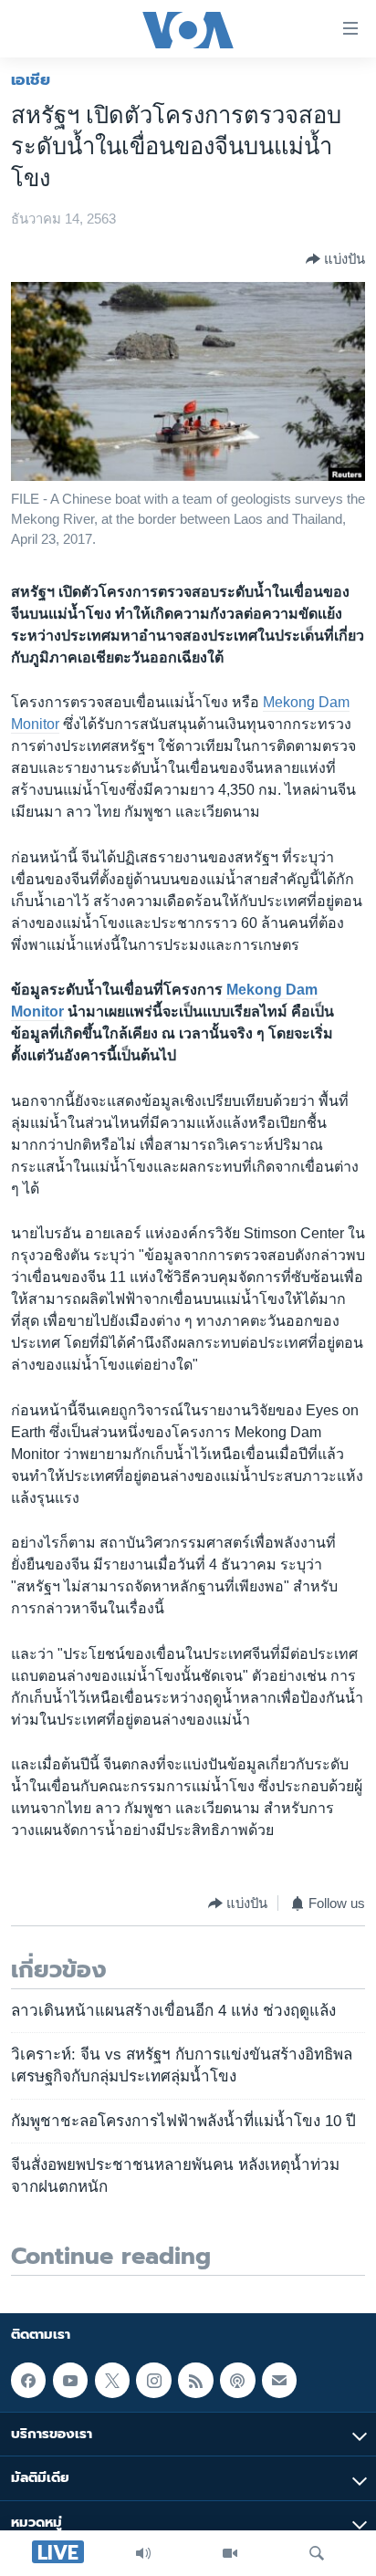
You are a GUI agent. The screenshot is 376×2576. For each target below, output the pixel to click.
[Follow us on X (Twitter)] (112, 2380)
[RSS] (195, 2380)
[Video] (230, 2553)
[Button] (335, 259)
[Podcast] (237, 2380)
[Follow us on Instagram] (153, 2380)
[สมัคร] (279, 2380)
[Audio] (143, 2553)
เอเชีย (31, 79)
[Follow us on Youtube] (70, 2380)
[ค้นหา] (317, 2553)
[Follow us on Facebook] (28, 2380)
